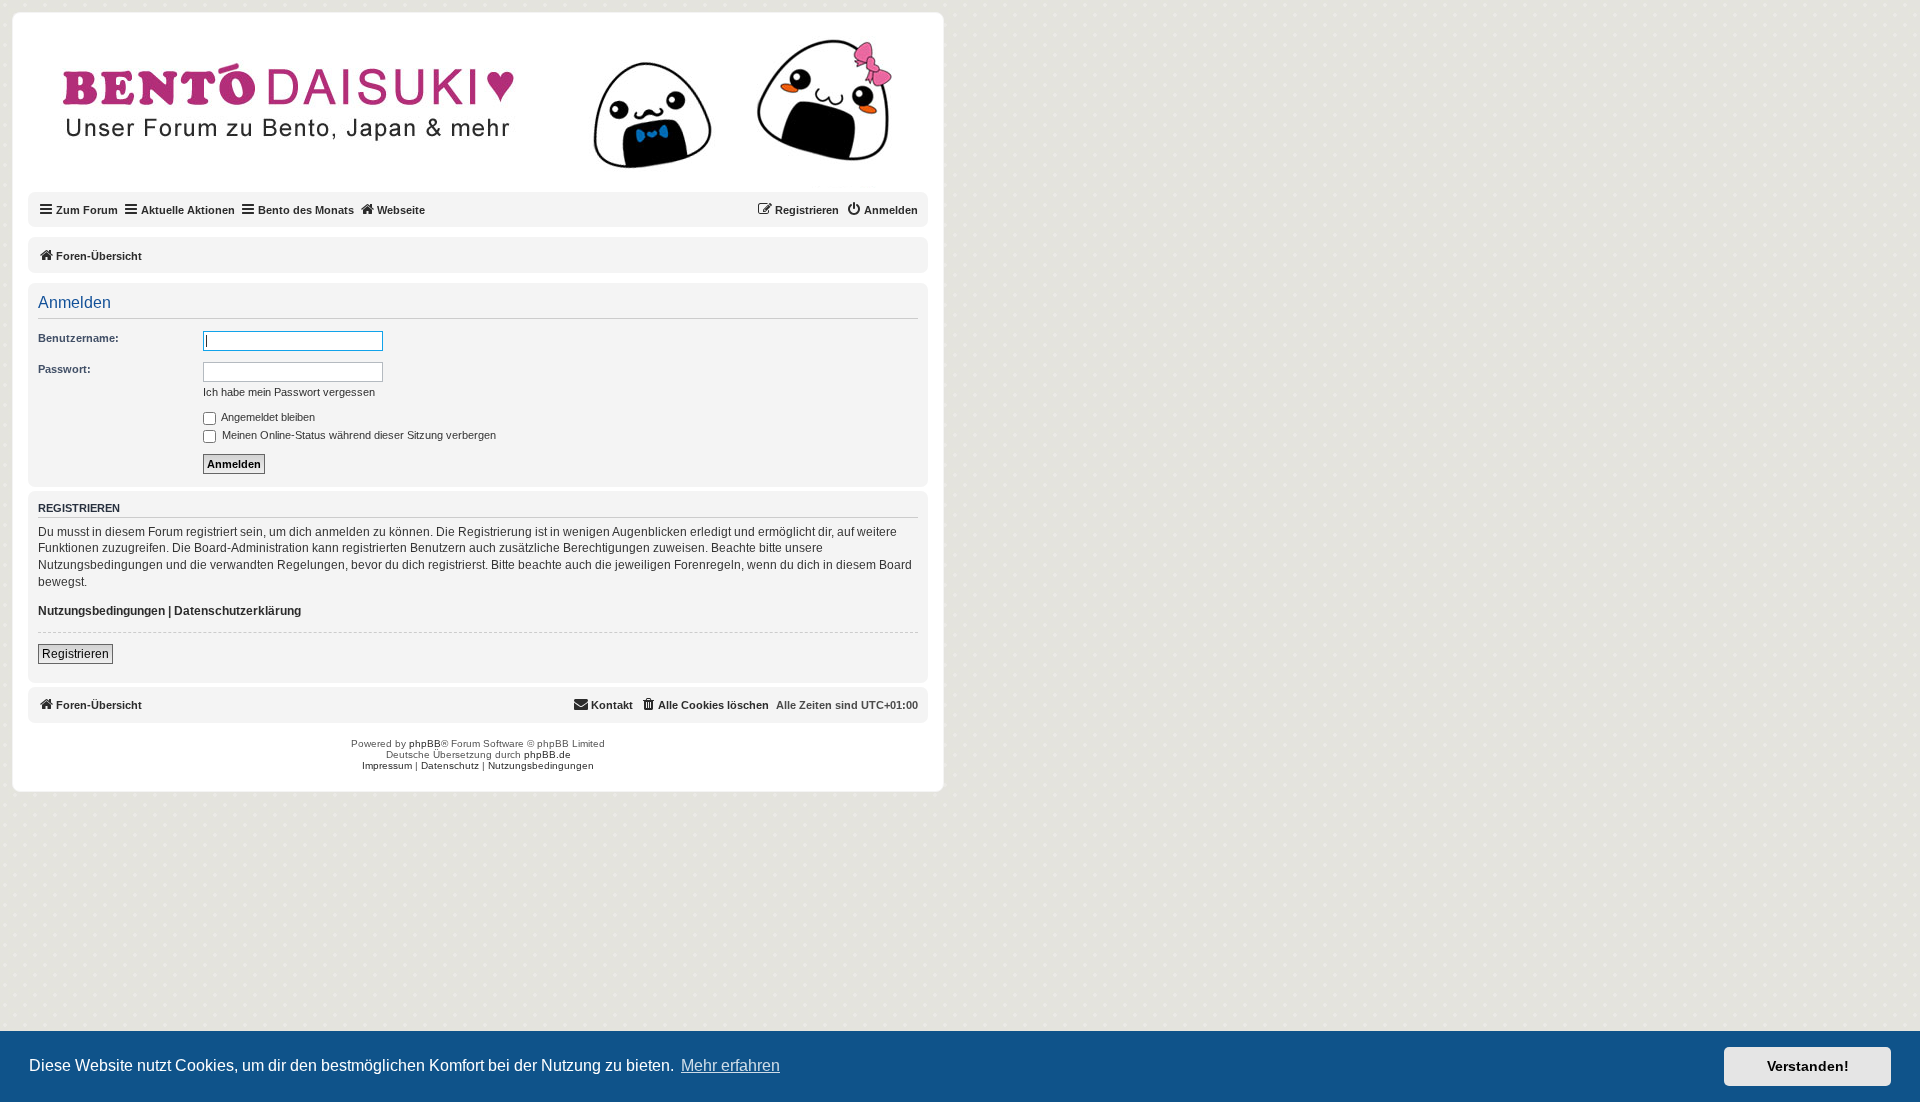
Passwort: (64, 369)
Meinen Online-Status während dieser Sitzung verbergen (357, 435)
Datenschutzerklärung (237, 611)
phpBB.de (547, 754)
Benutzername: (78, 338)
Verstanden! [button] (1808, 1066)
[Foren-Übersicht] (494, 114)
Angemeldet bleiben (267, 417)
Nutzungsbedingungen (101, 611)
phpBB (425, 743)
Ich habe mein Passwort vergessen (289, 392)
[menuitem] (882, 210)
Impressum (387, 765)
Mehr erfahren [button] (730, 1065)
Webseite (401, 210)
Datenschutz (450, 765)
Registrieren (75, 654)
